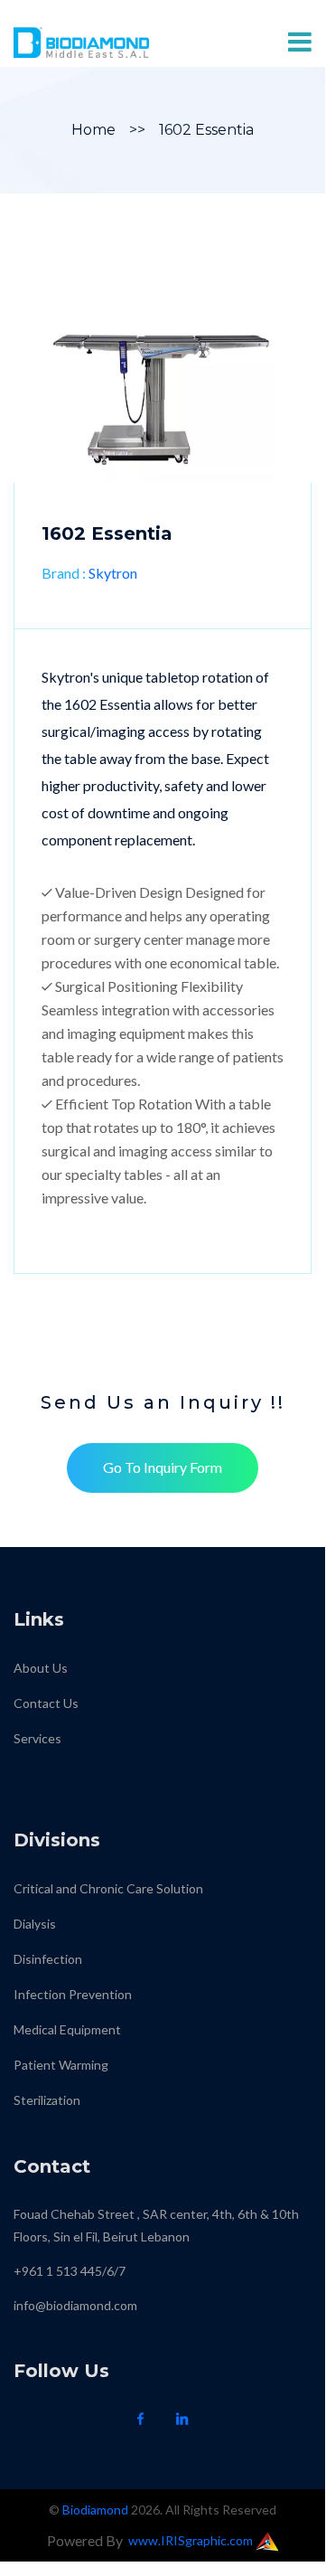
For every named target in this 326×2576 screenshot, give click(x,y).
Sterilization (47, 2100)
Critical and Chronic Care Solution (108, 1888)
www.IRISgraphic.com (192, 2540)
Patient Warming (61, 2065)
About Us (41, 1668)
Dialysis (35, 1924)
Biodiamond (95, 2510)
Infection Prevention (73, 1994)
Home (93, 130)
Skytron (113, 573)
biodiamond (46, 1774)
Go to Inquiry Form (163, 1467)
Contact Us (46, 1703)
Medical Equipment (67, 2029)
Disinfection (48, 1959)
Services (37, 1738)
